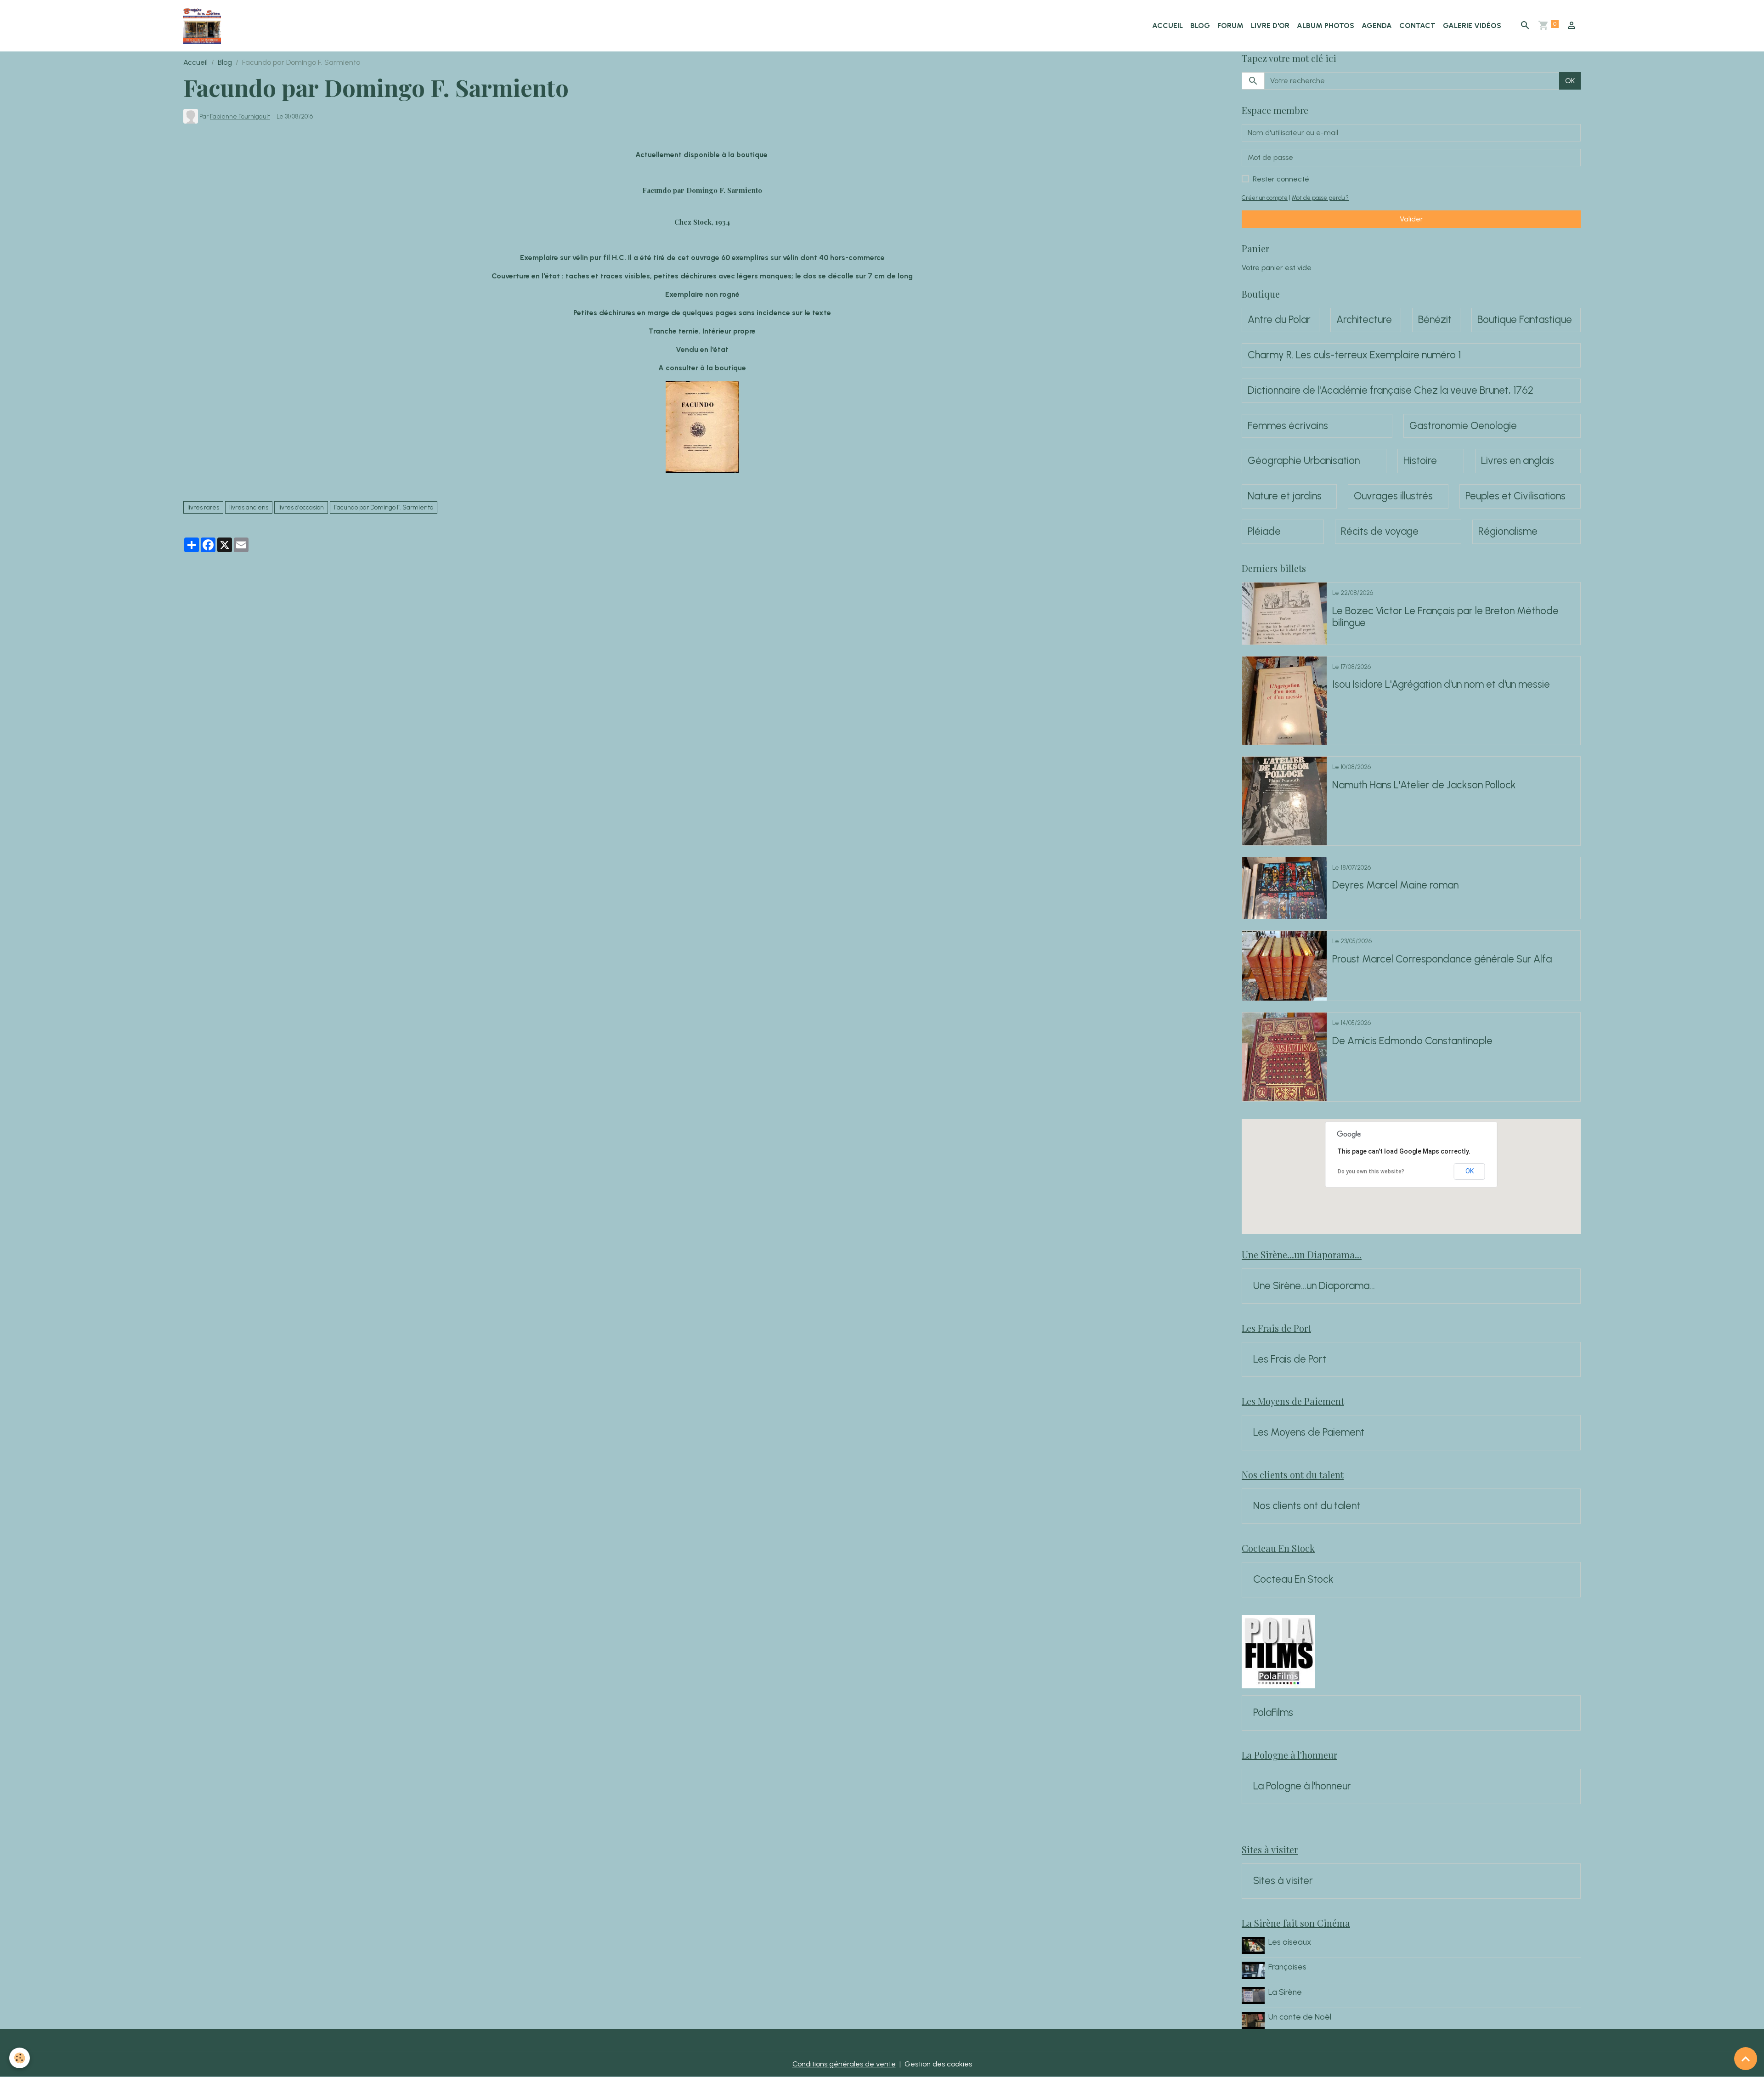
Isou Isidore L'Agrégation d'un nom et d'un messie (1441, 685)
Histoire (1420, 461)
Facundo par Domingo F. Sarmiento (384, 507)
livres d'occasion (301, 507)
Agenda (1377, 25)
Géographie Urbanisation (1304, 461)
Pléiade (1264, 532)
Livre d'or (1270, 25)
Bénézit (1435, 320)
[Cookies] (20, 2058)
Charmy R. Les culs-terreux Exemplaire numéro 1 (1354, 355)
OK (1570, 81)
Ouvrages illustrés (1393, 496)
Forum (1230, 25)
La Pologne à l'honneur (1302, 1786)
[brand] (204, 26)
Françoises (1287, 1967)
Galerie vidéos (1472, 25)
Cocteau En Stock (1293, 1579)
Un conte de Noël (1300, 2017)
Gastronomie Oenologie (1463, 426)
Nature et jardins (1285, 496)
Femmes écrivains (1288, 426)
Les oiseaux (1290, 1942)
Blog (1200, 25)
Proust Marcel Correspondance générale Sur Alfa (1442, 959)
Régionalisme (1508, 532)
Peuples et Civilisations (1515, 496)
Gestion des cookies (938, 2064)
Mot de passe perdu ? (1320, 198)
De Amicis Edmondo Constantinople (1412, 1041)
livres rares (203, 507)
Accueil (1168, 25)
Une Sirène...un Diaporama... (1314, 1286)
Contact (1417, 25)
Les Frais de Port (1290, 1359)
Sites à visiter (1283, 1881)
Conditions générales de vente (844, 2064)
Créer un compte (1265, 198)
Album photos (1326, 25)
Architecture (1364, 320)
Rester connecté (1281, 179)
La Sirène (1285, 1992)
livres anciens (249, 507)
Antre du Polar (1279, 320)
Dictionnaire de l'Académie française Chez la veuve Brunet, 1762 (1391, 390)
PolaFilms (1273, 1713)
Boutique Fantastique (1525, 320)
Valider (1411, 219)
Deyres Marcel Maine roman (1395, 885)
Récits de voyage (1380, 532)
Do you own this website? (1371, 1171)
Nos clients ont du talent (1307, 1506)
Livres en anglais (1518, 461)
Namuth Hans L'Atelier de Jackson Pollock (1424, 785)
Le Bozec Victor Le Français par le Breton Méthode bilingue (1445, 617)
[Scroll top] (1746, 2059)
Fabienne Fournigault (240, 116)
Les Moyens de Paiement (1309, 1432)
